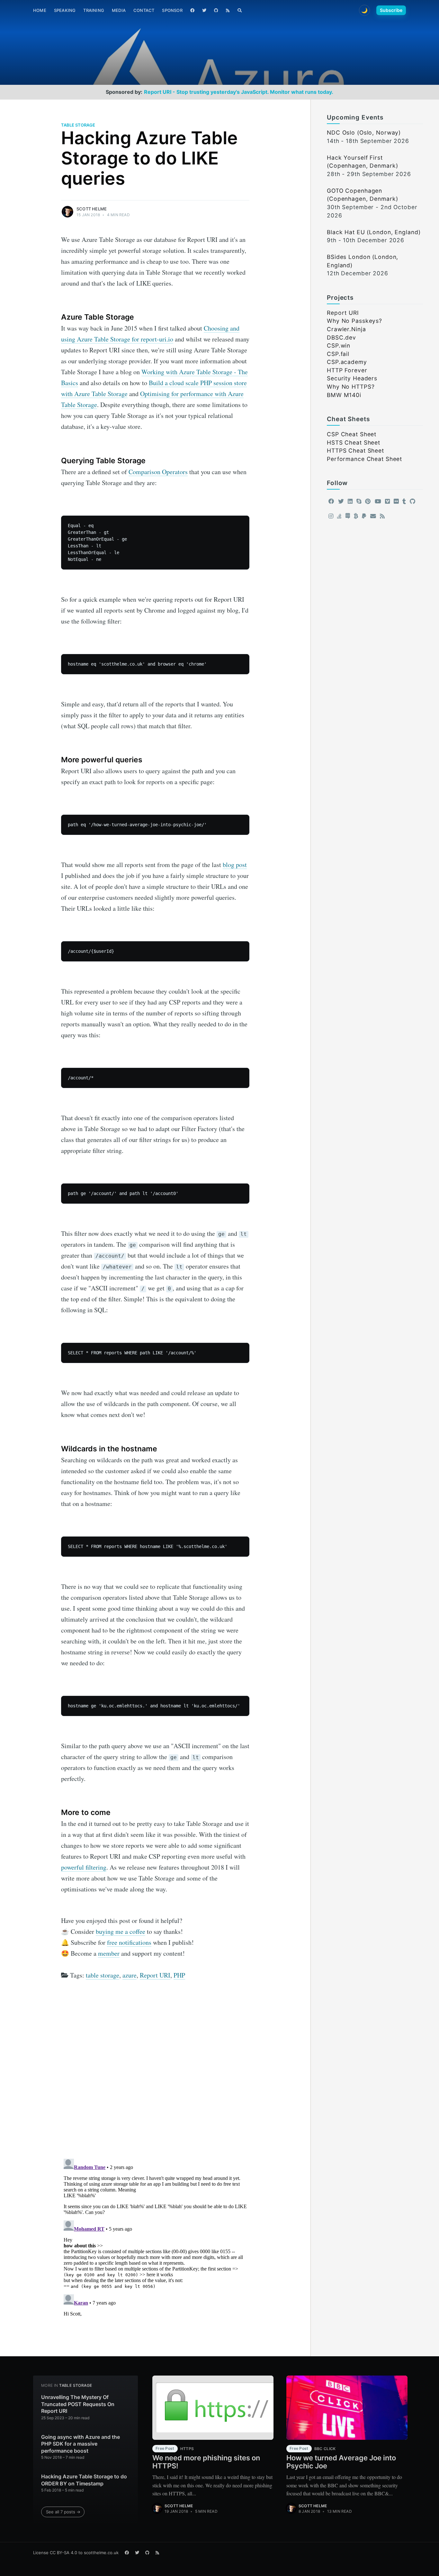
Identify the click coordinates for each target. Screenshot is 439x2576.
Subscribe (391, 10)
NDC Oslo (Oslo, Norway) (364, 133)
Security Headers (352, 378)
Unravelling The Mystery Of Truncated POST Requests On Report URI (78, 2404)
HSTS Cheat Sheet (354, 443)
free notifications (129, 1942)
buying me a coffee (121, 1931)
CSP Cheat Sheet (352, 434)
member (109, 1953)
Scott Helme (92, 209)
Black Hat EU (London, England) (374, 232)
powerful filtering (84, 1867)
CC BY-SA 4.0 (63, 2553)
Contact (144, 10)
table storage (78, 125)
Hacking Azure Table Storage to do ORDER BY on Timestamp (84, 2480)
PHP (179, 1975)
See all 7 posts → (63, 2512)
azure (130, 1975)
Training (94, 10)
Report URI (155, 1975)
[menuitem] (40, 10)
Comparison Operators (158, 472)
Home (40, 10)
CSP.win (339, 345)
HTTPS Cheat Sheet (355, 451)
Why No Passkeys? (354, 321)
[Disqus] (155, 2072)
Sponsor (172, 10)
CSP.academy (347, 362)
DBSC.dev (341, 337)
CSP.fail (338, 354)
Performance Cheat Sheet (364, 459)
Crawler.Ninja (346, 329)
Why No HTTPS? (351, 387)
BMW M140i (344, 395)
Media (119, 10)
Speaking (65, 10)
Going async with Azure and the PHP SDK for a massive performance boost (81, 2444)
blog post (235, 865)
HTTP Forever (347, 370)
